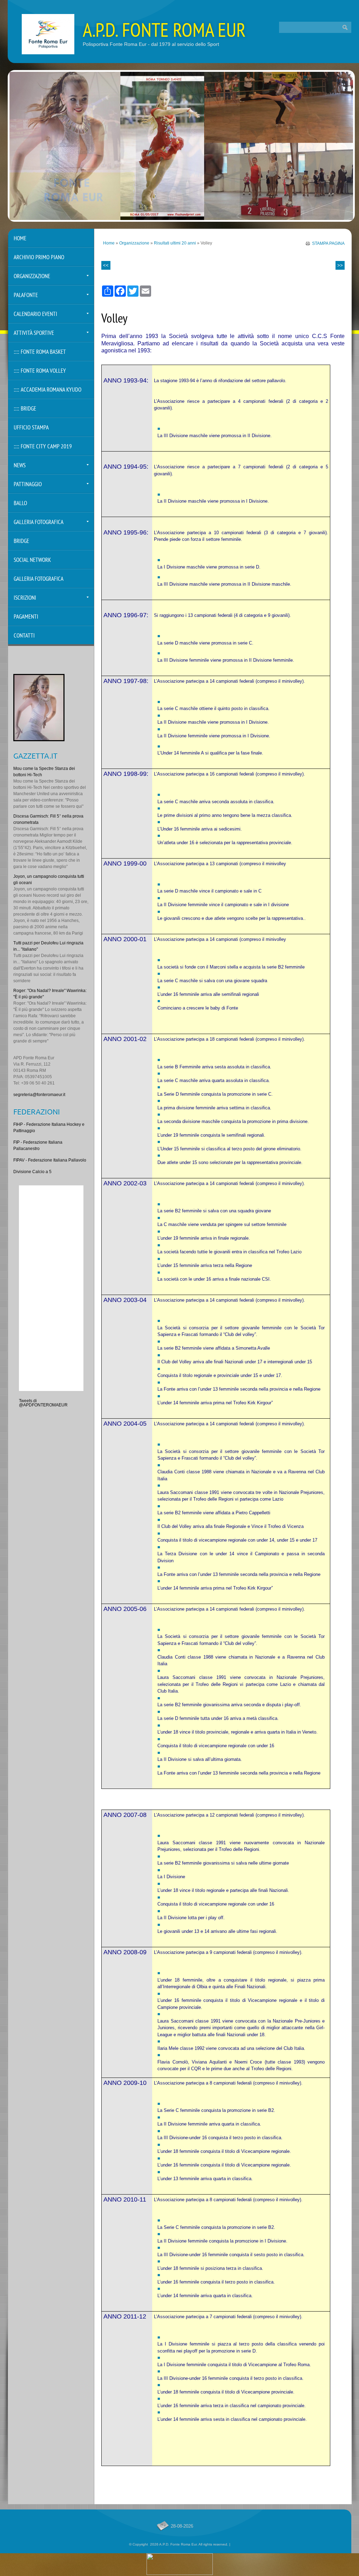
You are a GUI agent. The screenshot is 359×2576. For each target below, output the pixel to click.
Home (109, 243)
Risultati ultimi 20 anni (175, 243)
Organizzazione (134, 243)
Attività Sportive (34, 333)
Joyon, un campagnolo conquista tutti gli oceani (49, 880)
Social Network (32, 560)
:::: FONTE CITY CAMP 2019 (43, 447)
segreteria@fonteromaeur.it (39, 1095)
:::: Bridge (25, 409)
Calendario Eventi (35, 314)
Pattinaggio (28, 485)
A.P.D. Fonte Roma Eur (164, 32)
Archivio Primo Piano (39, 258)
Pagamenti (26, 617)
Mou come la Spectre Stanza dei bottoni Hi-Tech (44, 772)
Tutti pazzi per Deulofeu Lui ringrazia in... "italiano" (48, 946)
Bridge (21, 541)
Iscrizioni (25, 598)
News (20, 466)
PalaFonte (26, 295)
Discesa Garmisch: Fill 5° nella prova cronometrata (48, 819)
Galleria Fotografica (39, 522)
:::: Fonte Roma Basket (40, 352)
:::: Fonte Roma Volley (40, 371)
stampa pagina (328, 243)
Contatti (24, 636)
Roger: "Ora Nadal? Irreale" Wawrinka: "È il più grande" (50, 994)
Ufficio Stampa (31, 428)
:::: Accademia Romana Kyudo (48, 390)
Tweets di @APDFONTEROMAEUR (43, 1403)
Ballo (20, 504)
